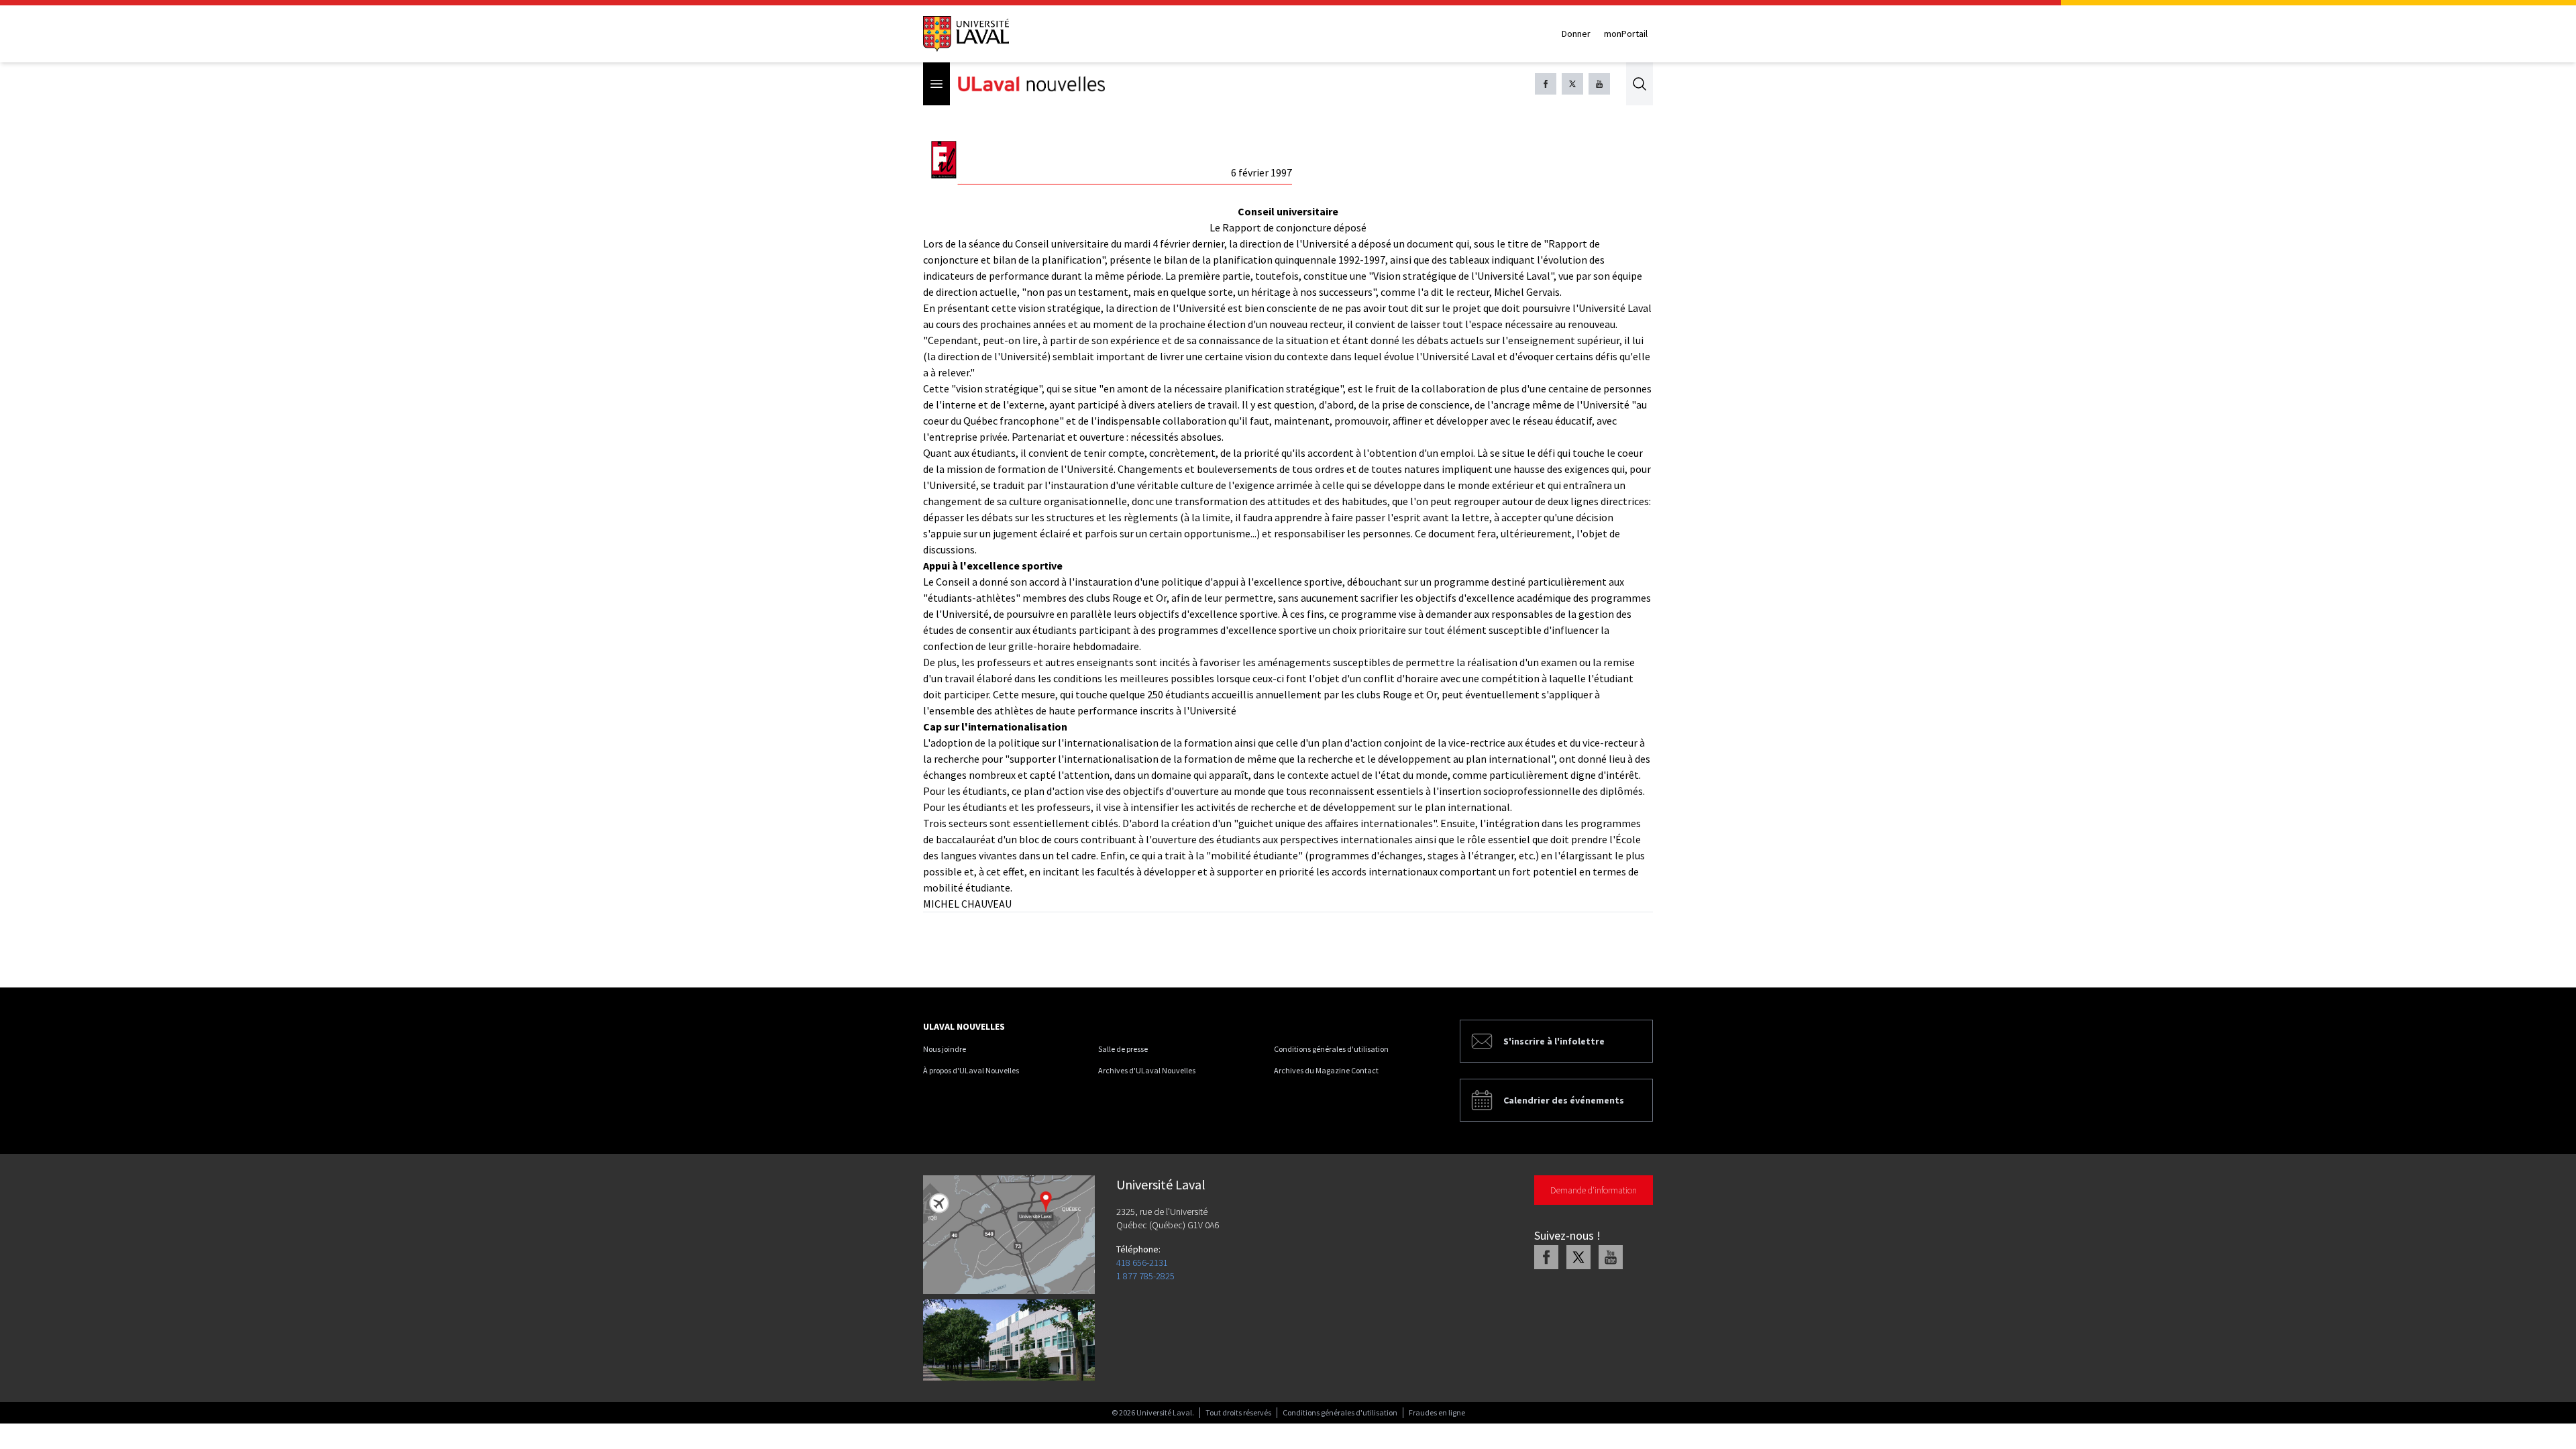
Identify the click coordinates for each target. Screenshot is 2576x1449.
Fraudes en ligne (1437, 1412)
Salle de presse (1123, 1049)
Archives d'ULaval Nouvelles (1147, 1070)
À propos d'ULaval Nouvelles (971, 1070)
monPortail (1626, 34)
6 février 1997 (1262, 172)
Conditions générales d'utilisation (1331, 1049)
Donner (1576, 34)
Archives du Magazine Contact (1326, 1070)
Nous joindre (945, 1049)
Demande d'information (1594, 1190)
